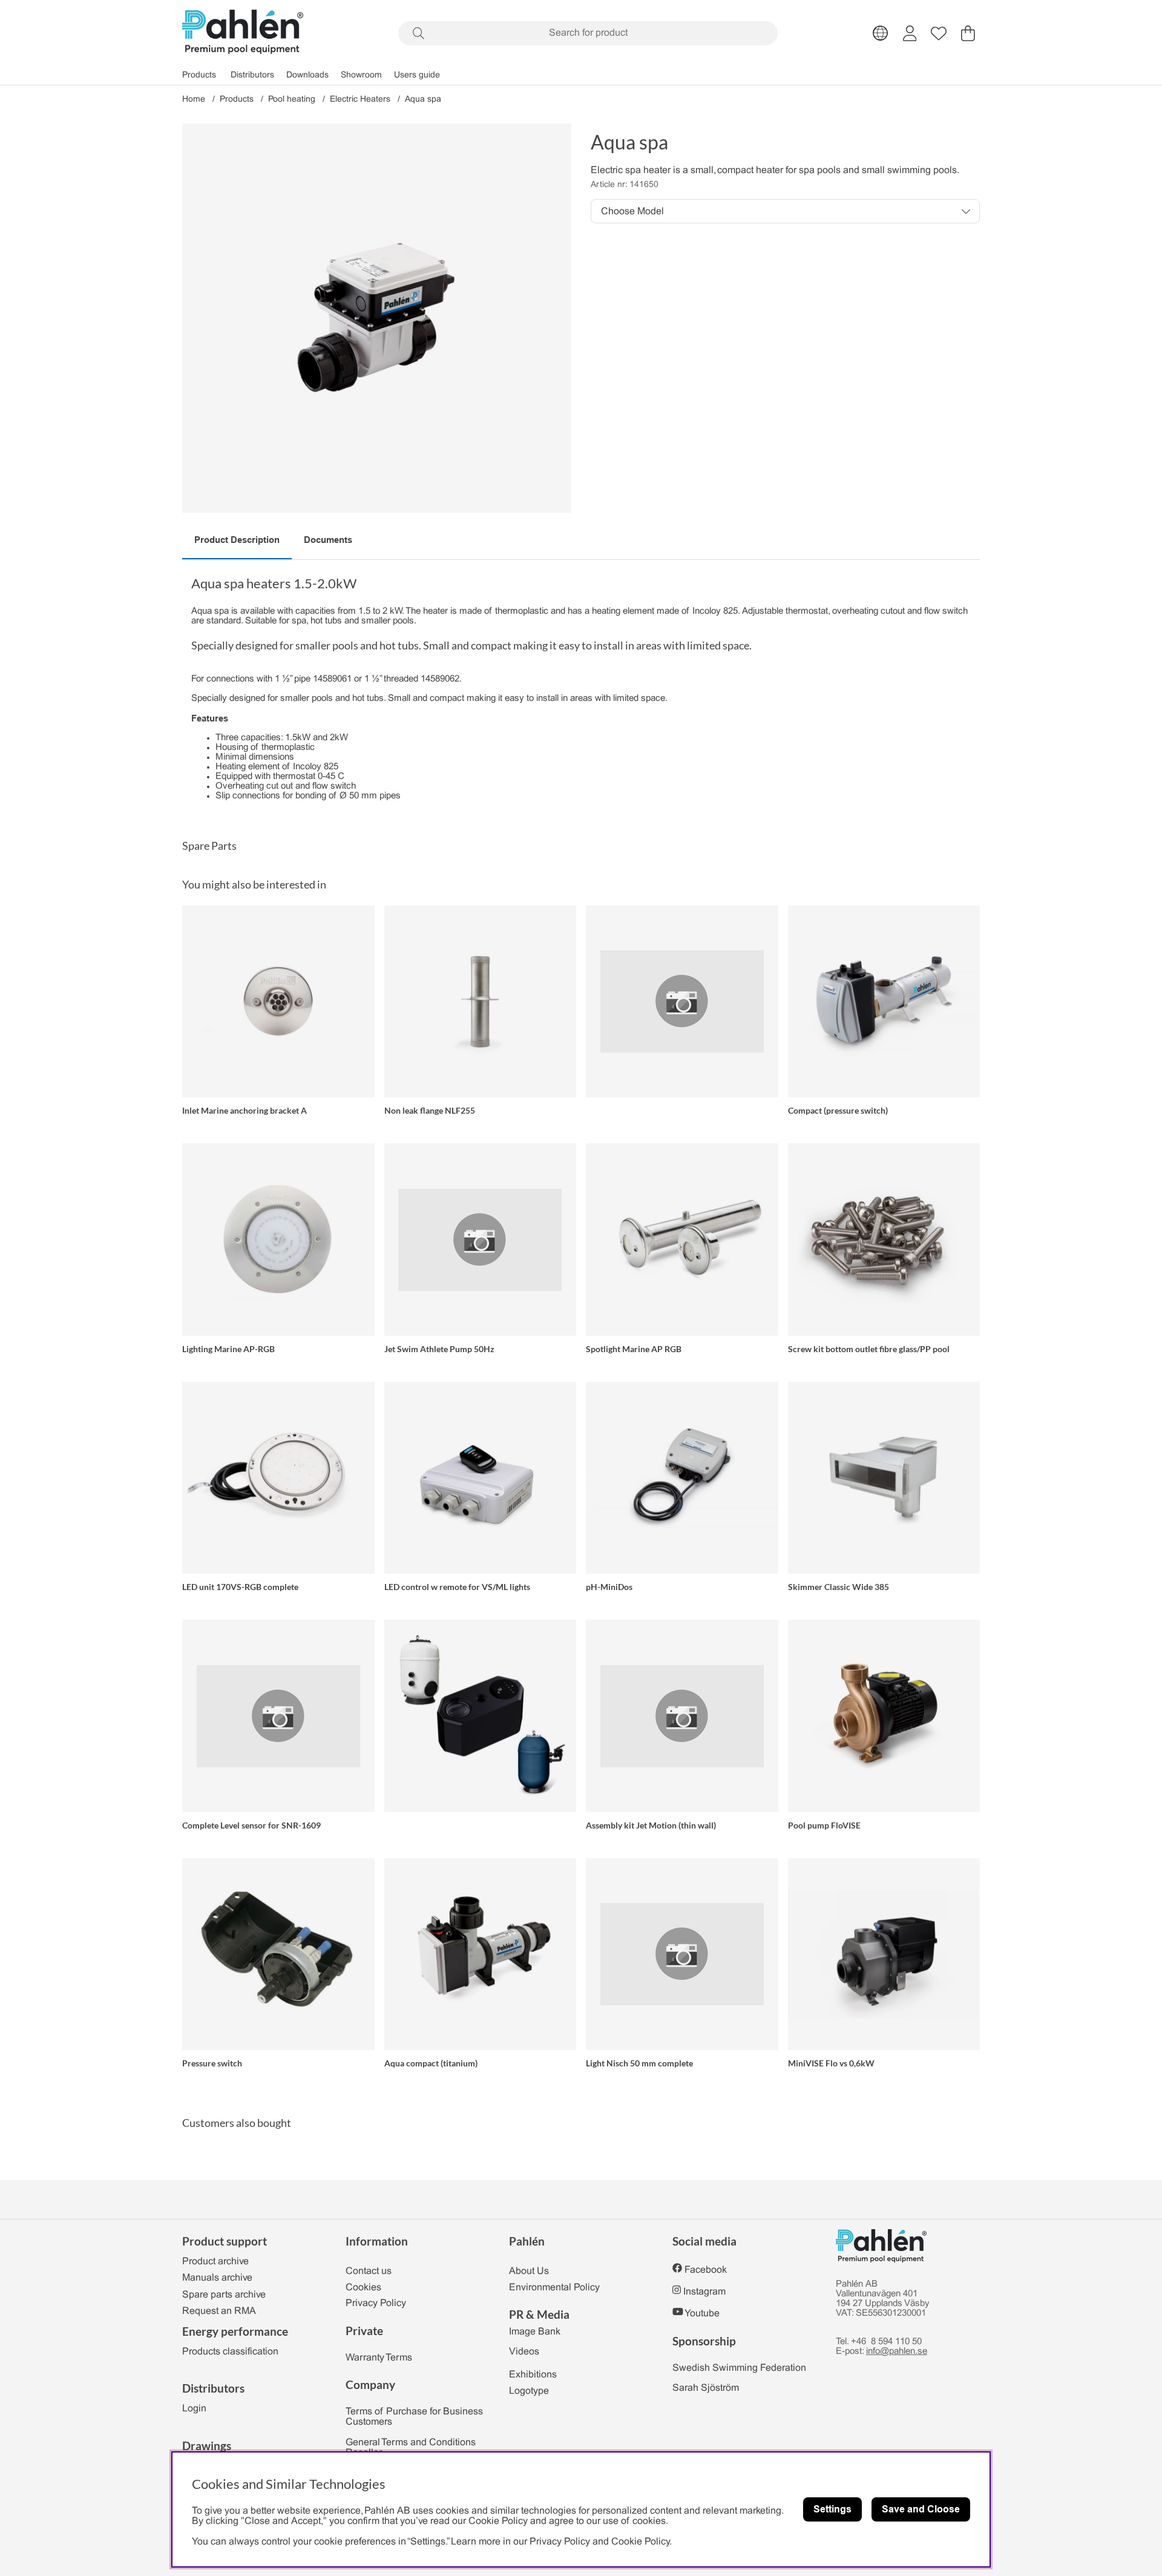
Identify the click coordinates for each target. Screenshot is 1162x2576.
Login (194, 2409)
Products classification (230, 2352)
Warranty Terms (379, 2358)
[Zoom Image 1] (377, 318)
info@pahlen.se (897, 2351)
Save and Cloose (921, 2509)
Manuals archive (217, 2278)
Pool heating (292, 100)
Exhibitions (533, 2375)
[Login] (910, 33)
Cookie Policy (640, 2542)
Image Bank (535, 2332)
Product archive (215, 2262)
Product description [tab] (237, 540)
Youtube (702, 2314)
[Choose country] (881, 33)
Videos (524, 2352)
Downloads (307, 75)
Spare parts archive (224, 2295)
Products (199, 75)
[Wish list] (939, 33)
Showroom (361, 75)
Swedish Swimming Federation (739, 2368)
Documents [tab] (328, 540)
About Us (529, 2271)
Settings (832, 2509)
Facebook (706, 2270)
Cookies (363, 2288)
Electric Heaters (360, 100)
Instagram (704, 2292)
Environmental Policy (554, 2288)
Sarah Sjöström (706, 2388)
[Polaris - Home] (243, 33)
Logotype (529, 2391)
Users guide (417, 75)
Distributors (252, 75)
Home (194, 100)
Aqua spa (423, 100)
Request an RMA (219, 2311)
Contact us (369, 2271)
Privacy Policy (376, 2303)
